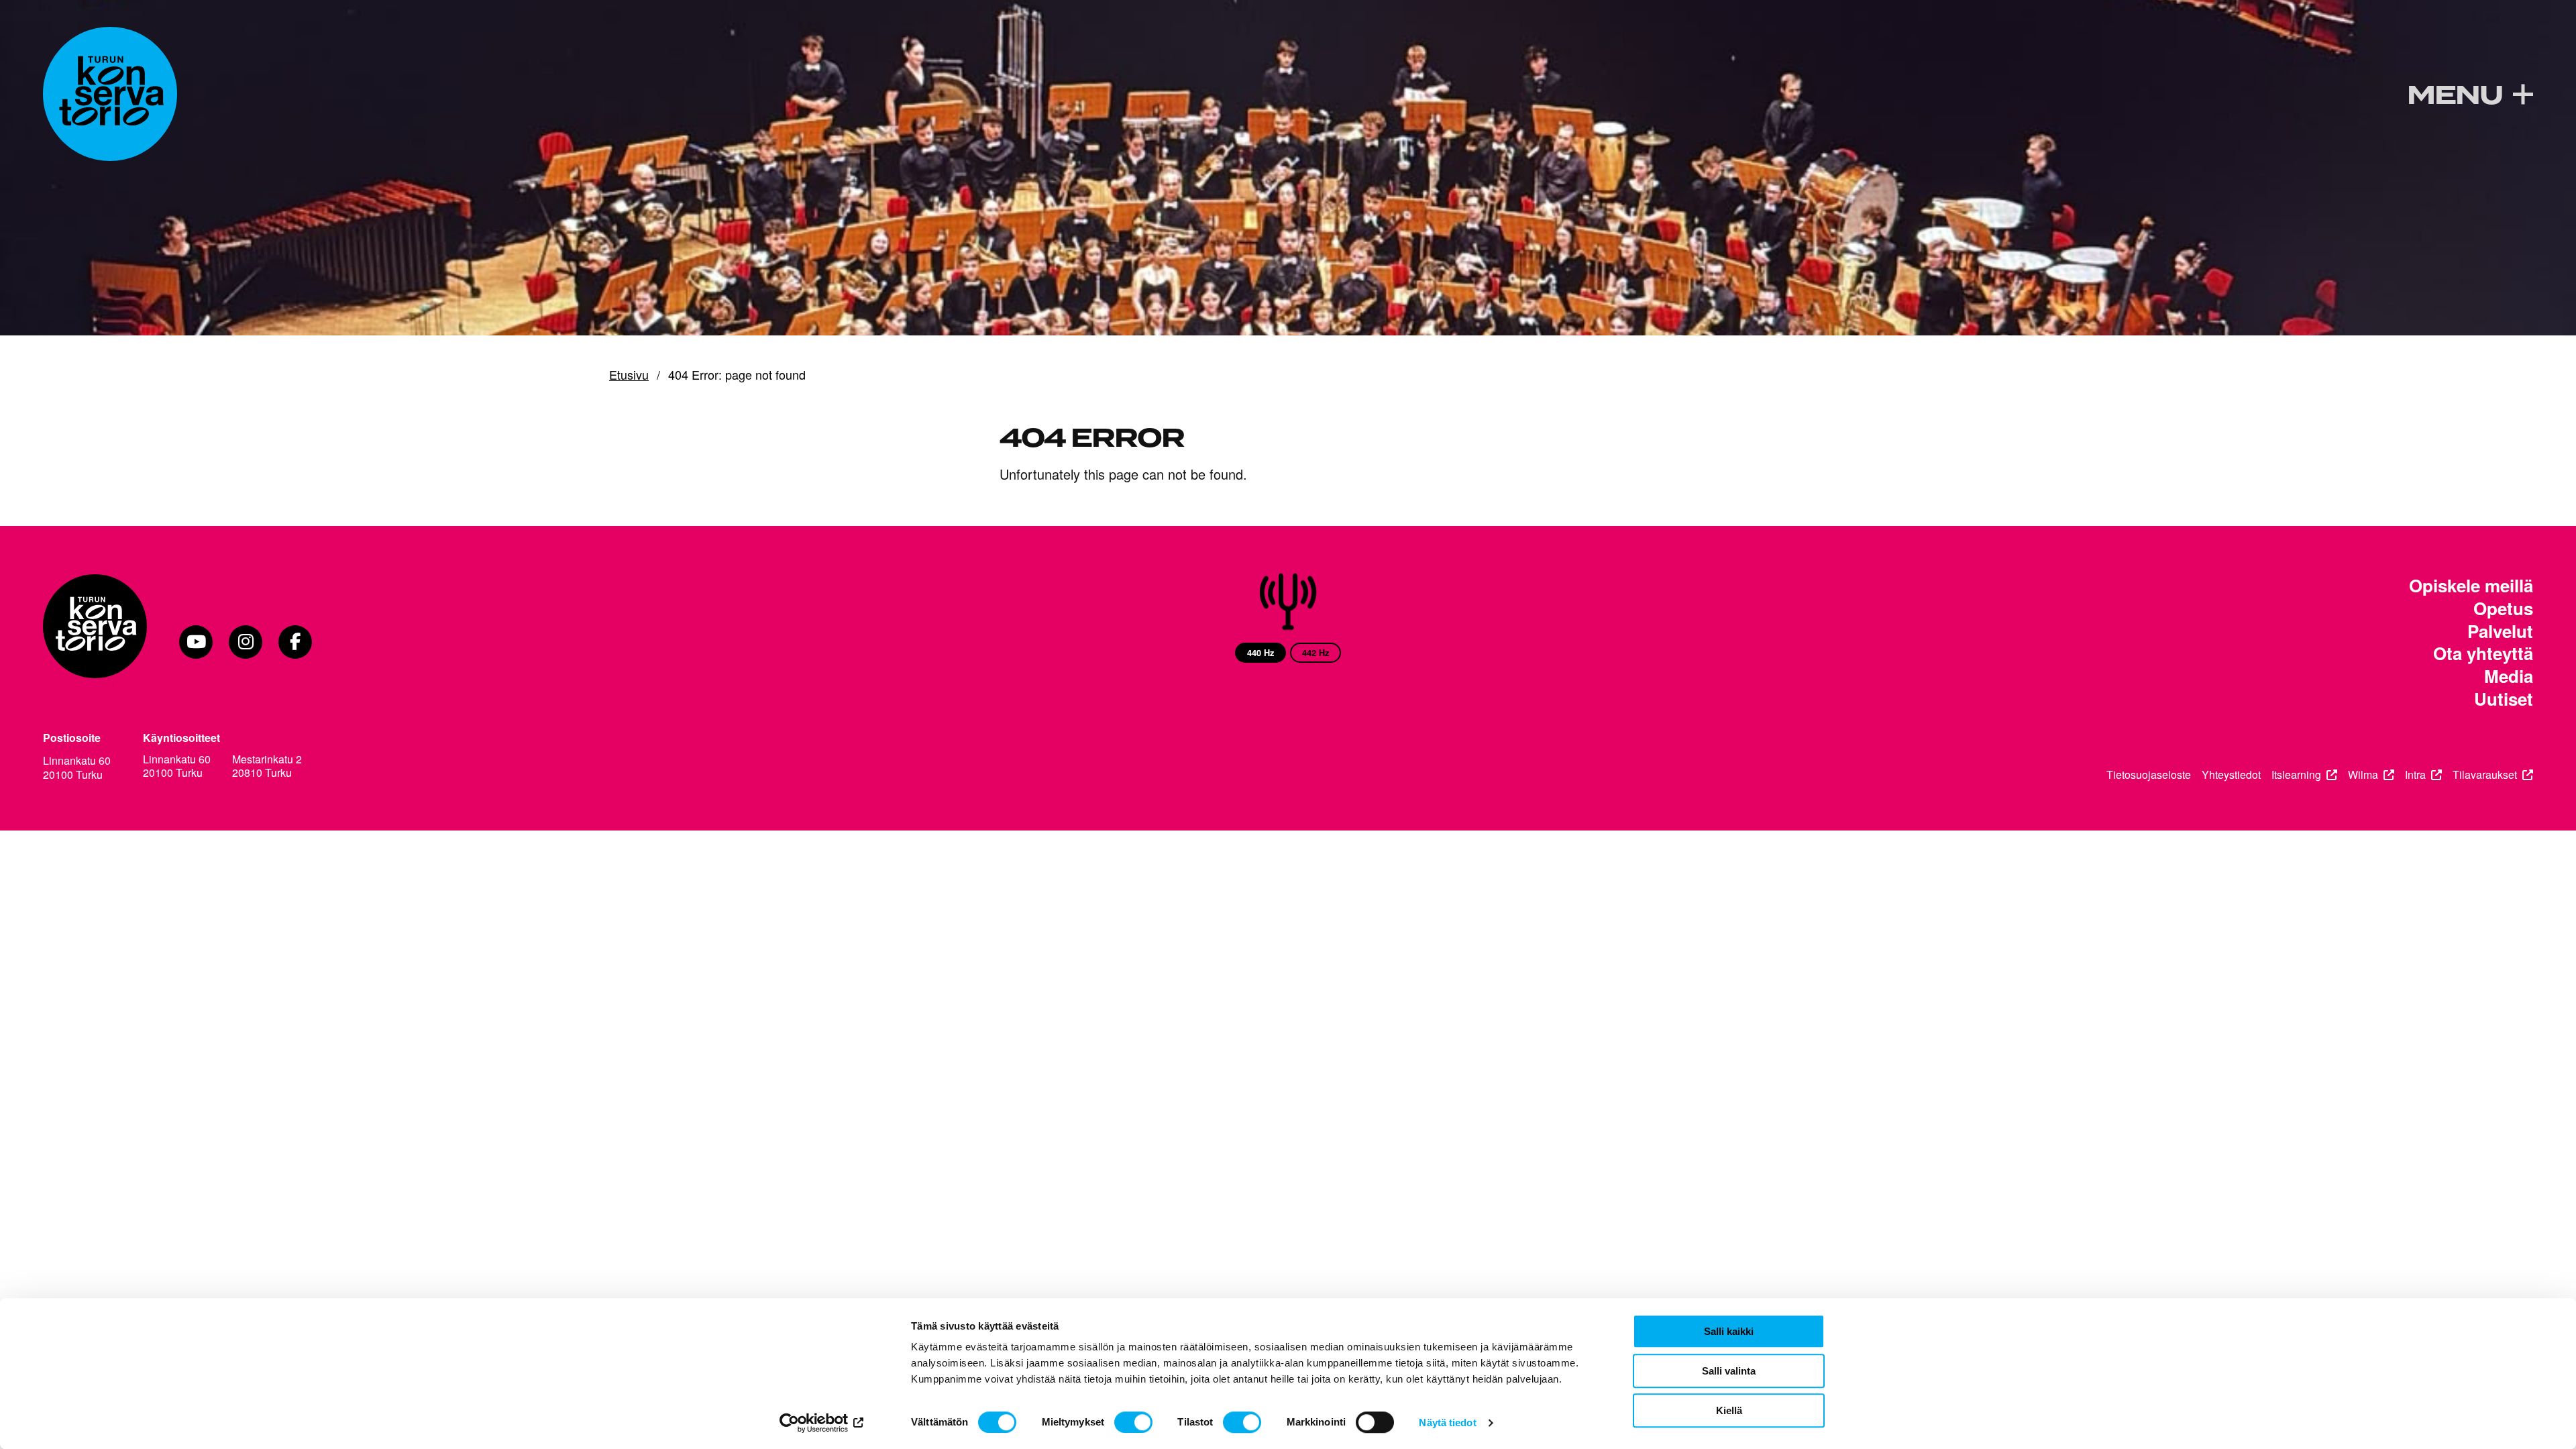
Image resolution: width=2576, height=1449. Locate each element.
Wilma (2363, 775)
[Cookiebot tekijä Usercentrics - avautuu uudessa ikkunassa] (822, 1423)
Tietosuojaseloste (2149, 775)
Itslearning (2296, 775)
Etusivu (629, 375)
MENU (2455, 96)
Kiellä (1729, 1410)
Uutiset (2504, 699)
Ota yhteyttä (2483, 653)
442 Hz (1316, 653)
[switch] (1133, 1422)
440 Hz (1260, 653)
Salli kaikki (1729, 1331)
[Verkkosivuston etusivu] (110, 94)
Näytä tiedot (1447, 1423)
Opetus (2503, 608)
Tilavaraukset (2485, 775)
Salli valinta (1729, 1371)
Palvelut (2500, 631)
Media (2509, 676)
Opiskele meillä (2471, 586)
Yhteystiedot (2231, 775)
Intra (2415, 775)
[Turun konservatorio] (95, 642)
